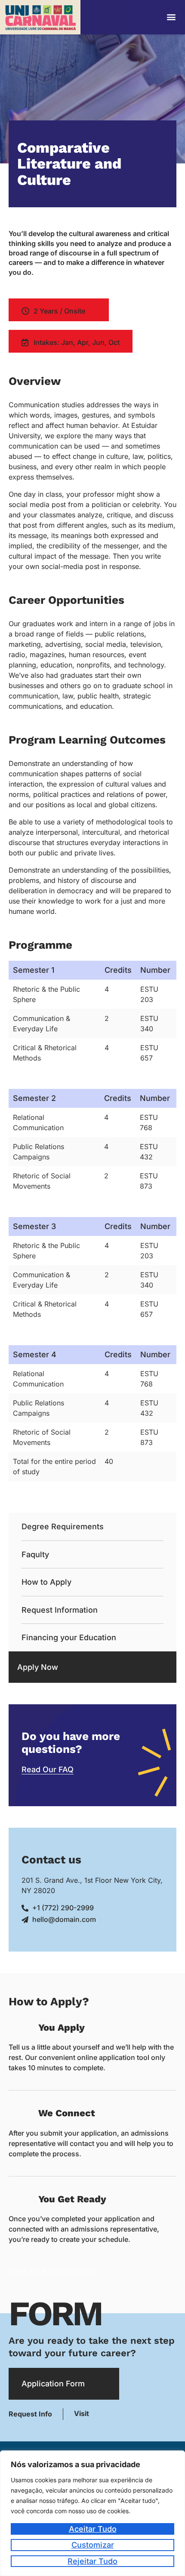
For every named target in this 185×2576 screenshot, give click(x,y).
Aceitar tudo (93, 2529)
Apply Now (38, 1667)
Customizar (93, 2545)
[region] (92, 2513)
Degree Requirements (63, 1526)
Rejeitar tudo (92, 2561)
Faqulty (35, 1554)
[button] (171, 17)
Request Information (60, 1610)
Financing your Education (69, 1637)
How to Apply (46, 1582)
